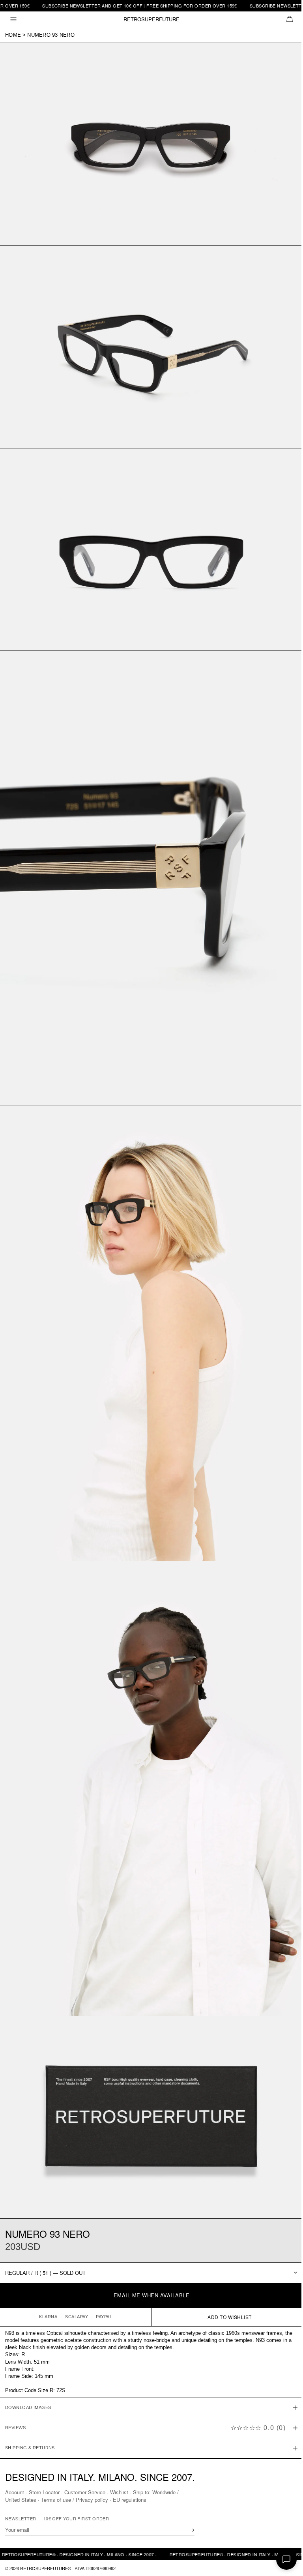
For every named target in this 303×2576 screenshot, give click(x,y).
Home (13, 35)
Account (15, 2492)
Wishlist (119, 2492)
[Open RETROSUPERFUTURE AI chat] (286, 2559)
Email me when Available (152, 2295)
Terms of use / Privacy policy (75, 2499)
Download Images (28, 2365)
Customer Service (85, 2492)
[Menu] (14, 19)
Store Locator (44, 2492)
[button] (289, 19)
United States (21, 2499)
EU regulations (130, 2499)
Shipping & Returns (30, 2405)
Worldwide (164, 2492)
